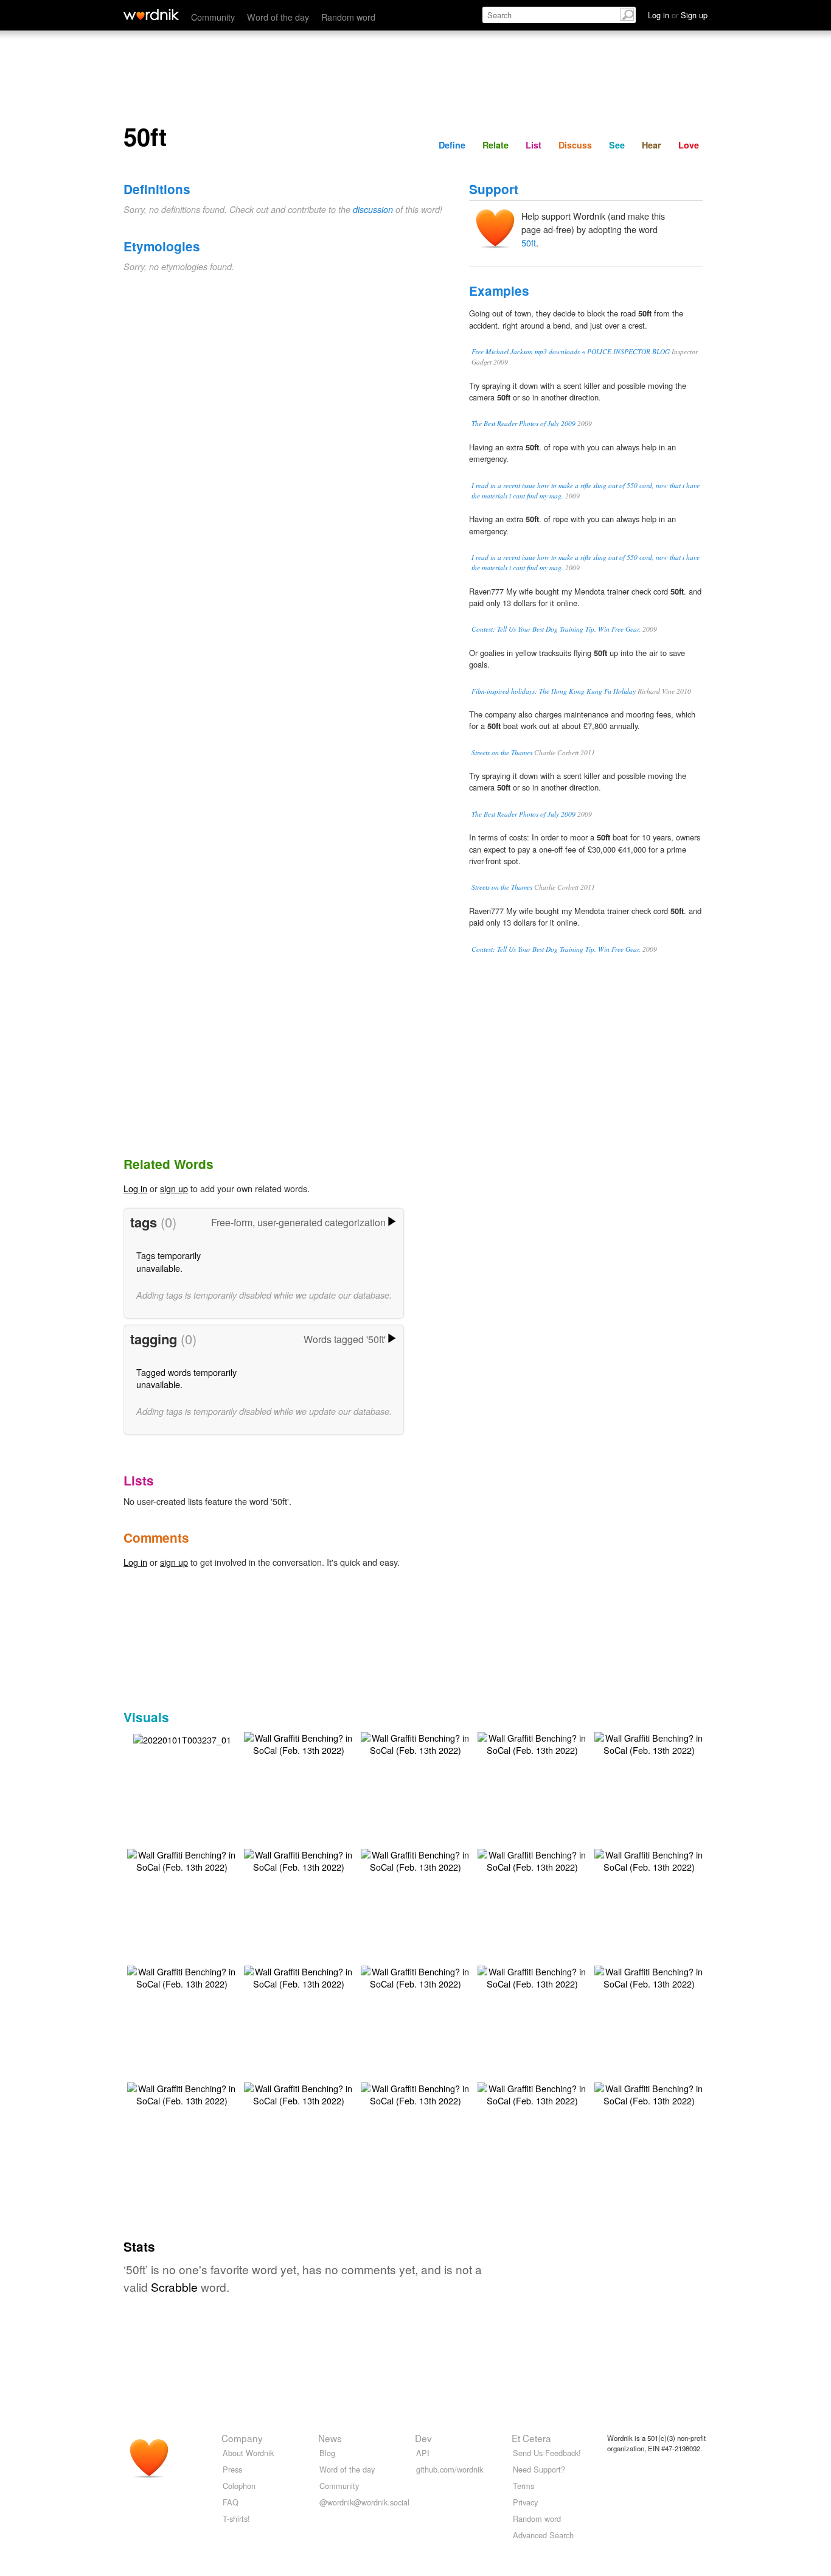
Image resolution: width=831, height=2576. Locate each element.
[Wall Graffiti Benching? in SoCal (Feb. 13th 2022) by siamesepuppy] (299, 1743)
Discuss (575, 145)
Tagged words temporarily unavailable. (186, 1378)
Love (689, 145)
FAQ (231, 2502)
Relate (495, 145)
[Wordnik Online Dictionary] (151, 15)
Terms (523, 2486)
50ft (529, 243)
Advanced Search (543, 2535)
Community (213, 17)
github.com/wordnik (450, 2469)
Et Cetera (531, 2438)
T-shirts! (236, 2518)
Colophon (239, 2486)
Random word (348, 17)
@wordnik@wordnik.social (364, 2502)
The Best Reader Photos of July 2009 (523, 423)
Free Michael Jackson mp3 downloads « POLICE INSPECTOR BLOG (571, 351)
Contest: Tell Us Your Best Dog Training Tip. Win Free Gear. (556, 629)
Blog (327, 2453)
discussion (373, 209)
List (534, 145)
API (423, 2453)
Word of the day (278, 17)
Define (452, 145)
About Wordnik (248, 2453)
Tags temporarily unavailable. (169, 1261)
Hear (652, 145)
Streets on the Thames (502, 752)
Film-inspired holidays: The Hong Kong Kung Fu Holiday (554, 691)
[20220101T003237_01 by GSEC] (182, 1738)
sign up (174, 1188)
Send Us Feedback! (547, 2453)
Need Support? (539, 2469)
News (330, 2438)
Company (242, 2438)
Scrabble (174, 2287)
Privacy (525, 2502)
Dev (423, 2438)
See (617, 145)
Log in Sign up (678, 15)
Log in (135, 1188)
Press (232, 2469)
